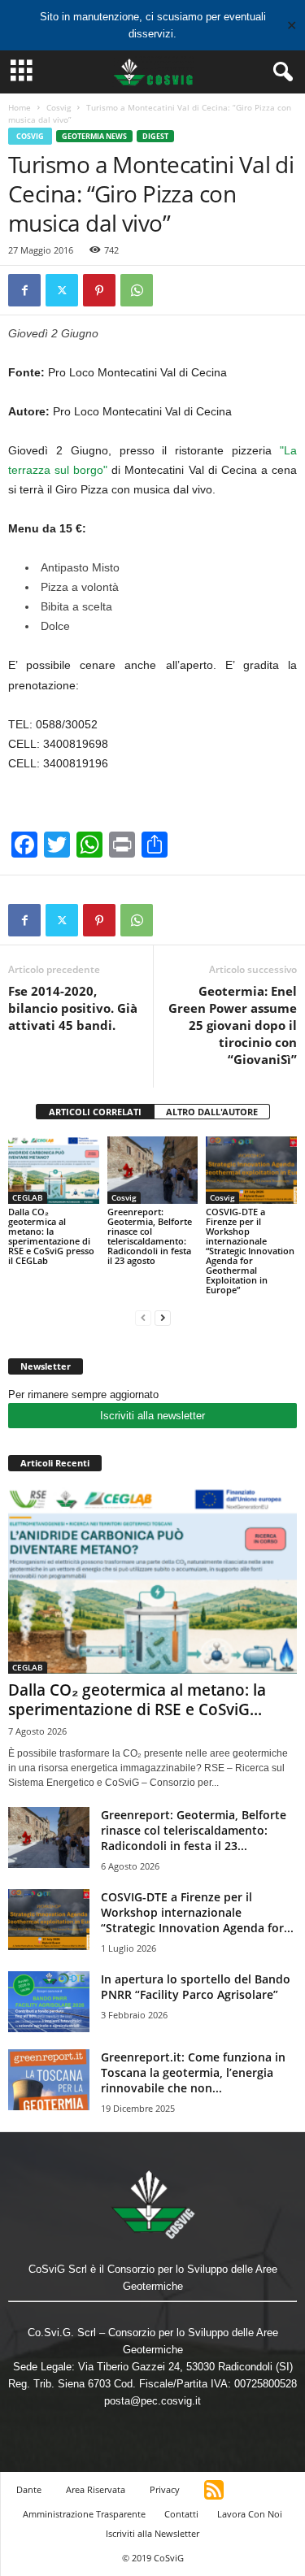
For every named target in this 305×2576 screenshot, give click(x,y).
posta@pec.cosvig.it (152, 2401)
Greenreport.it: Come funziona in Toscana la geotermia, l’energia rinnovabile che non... (193, 2072)
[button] (280, 72)
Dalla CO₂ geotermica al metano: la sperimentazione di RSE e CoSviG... (137, 1700)
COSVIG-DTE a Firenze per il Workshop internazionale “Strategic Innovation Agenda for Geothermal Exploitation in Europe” (250, 1251)
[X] (62, 290)
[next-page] (163, 1317)
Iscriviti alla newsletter (152, 1416)
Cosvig (59, 107)
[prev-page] (143, 1317)
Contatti (181, 2514)
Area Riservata (96, 2489)
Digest (155, 136)
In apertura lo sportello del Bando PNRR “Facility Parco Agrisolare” (196, 1987)
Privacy (165, 2489)
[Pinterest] (99, 290)
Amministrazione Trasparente (84, 2514)
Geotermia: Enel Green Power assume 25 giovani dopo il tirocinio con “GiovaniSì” (233, 1025)
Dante (29, 2489)
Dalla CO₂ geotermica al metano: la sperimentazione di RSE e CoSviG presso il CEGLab (51, 1236)
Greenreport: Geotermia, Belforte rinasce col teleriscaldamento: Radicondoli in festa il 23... (194, 1830)
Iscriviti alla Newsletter (152, 2533)
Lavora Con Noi (250, 2514)
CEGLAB (28, 1197)
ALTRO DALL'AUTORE (212, 1112)
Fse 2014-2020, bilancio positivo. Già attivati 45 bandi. (73, 1008)
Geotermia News (94, 136)
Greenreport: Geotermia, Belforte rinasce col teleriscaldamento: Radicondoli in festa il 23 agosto (150, 1236)
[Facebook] (24, 290)
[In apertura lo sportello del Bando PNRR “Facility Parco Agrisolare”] (49, 2002)
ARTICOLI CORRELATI (95, 1112)
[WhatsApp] (137, 290)
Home (20, 107)
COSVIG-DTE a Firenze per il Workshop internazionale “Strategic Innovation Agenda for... (197, 1912)
